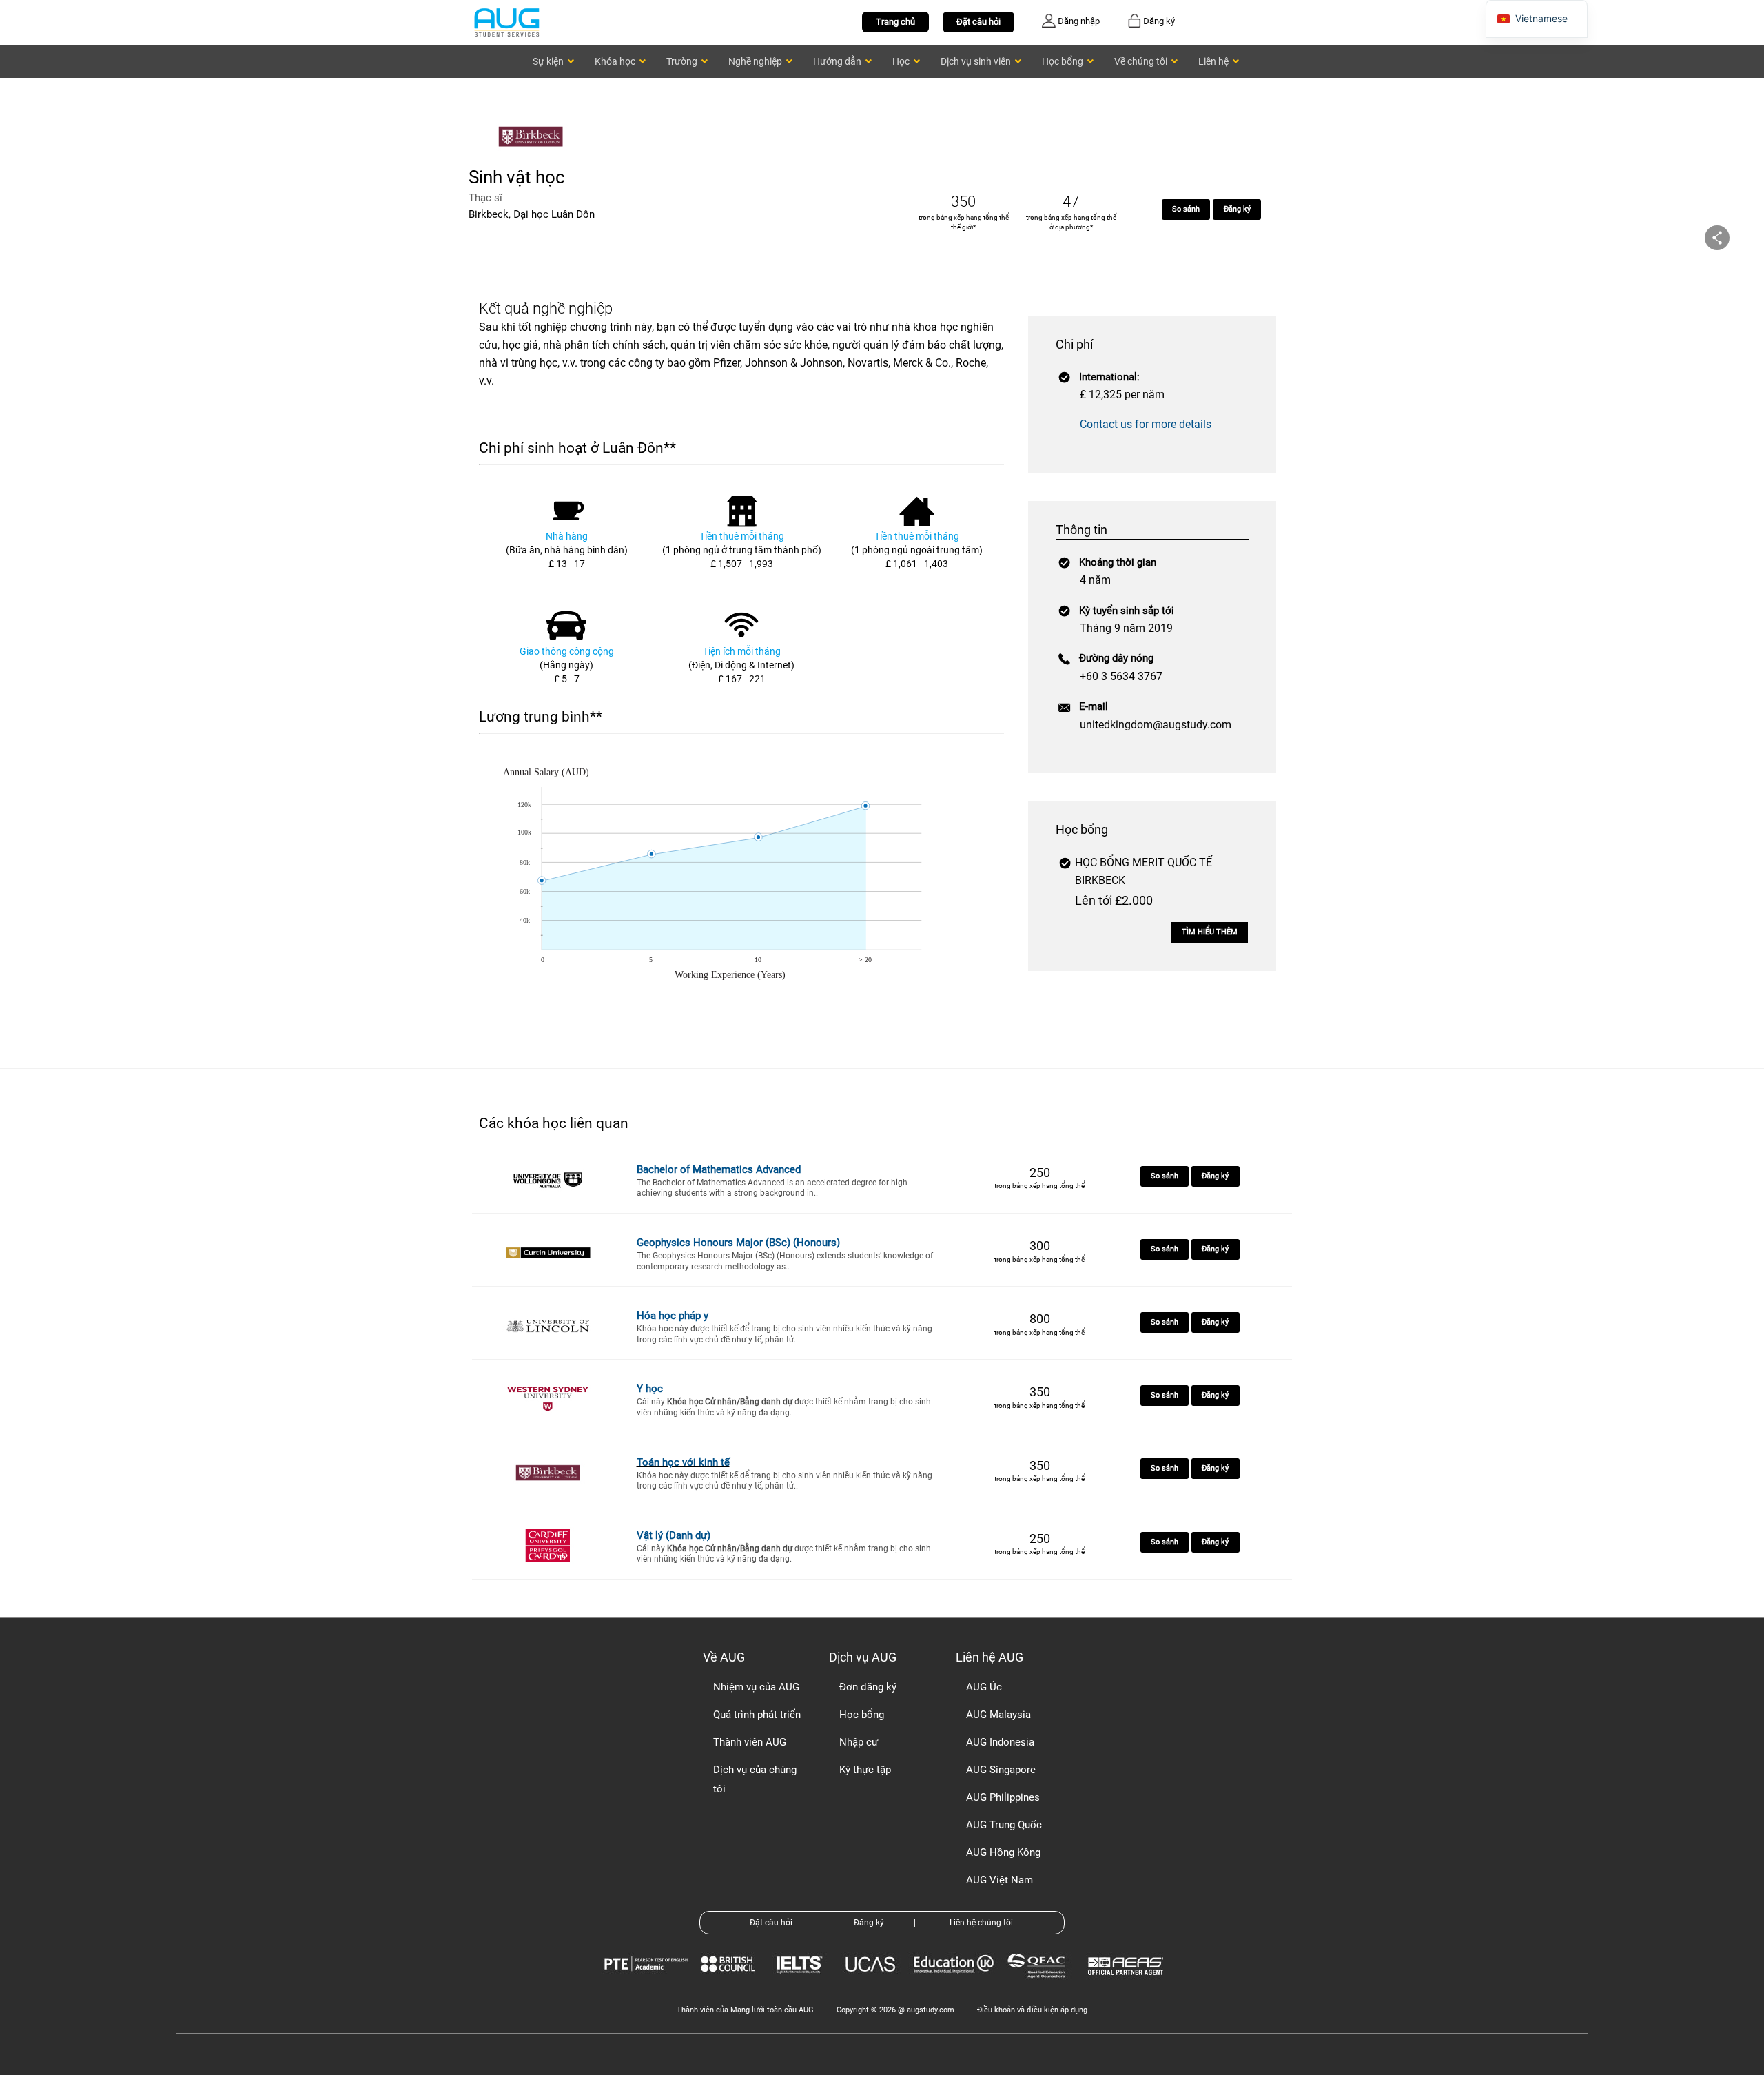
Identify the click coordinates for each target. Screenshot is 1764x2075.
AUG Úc (984, 1687)
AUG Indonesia (1000, 1742)
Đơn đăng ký (868, 1687)
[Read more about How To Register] (1128, 1985)
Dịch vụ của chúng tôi (755, 1779)
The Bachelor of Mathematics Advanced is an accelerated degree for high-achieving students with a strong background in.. (773, 1188)
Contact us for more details (1146, 424)
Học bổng (862, 1715)
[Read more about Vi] (506, 22)
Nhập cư (859, 1742)
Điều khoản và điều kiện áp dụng (1032, 2010)
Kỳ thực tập (865, 1770)
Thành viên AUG (750, 1742)
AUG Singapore (1001, 1770)
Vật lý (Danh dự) (674, 1535)
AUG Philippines (1003, 1797)
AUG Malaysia (998, 1715)
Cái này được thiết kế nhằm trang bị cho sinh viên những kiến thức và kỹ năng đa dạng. (784, 1407)
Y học (650, 1389)
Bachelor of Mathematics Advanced (719, 1169)
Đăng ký (1237, 209)
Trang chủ (895, 22)
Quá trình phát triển (757, 1715)
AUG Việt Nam (999, 1880)
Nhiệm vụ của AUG (756, 1687)
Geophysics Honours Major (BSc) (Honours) (738, 1243)
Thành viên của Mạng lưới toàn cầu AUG (745, 2010)
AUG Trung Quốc (1004, 1825)
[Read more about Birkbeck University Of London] (534, 157)
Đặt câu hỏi (978, 22)
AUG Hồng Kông (1003, 1852)
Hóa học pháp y (673, 1316)
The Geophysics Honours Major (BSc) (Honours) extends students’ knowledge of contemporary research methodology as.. (785, 1261)
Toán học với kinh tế (683, 1462)
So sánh (1186, 209)
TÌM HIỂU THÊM (1210, 932)
